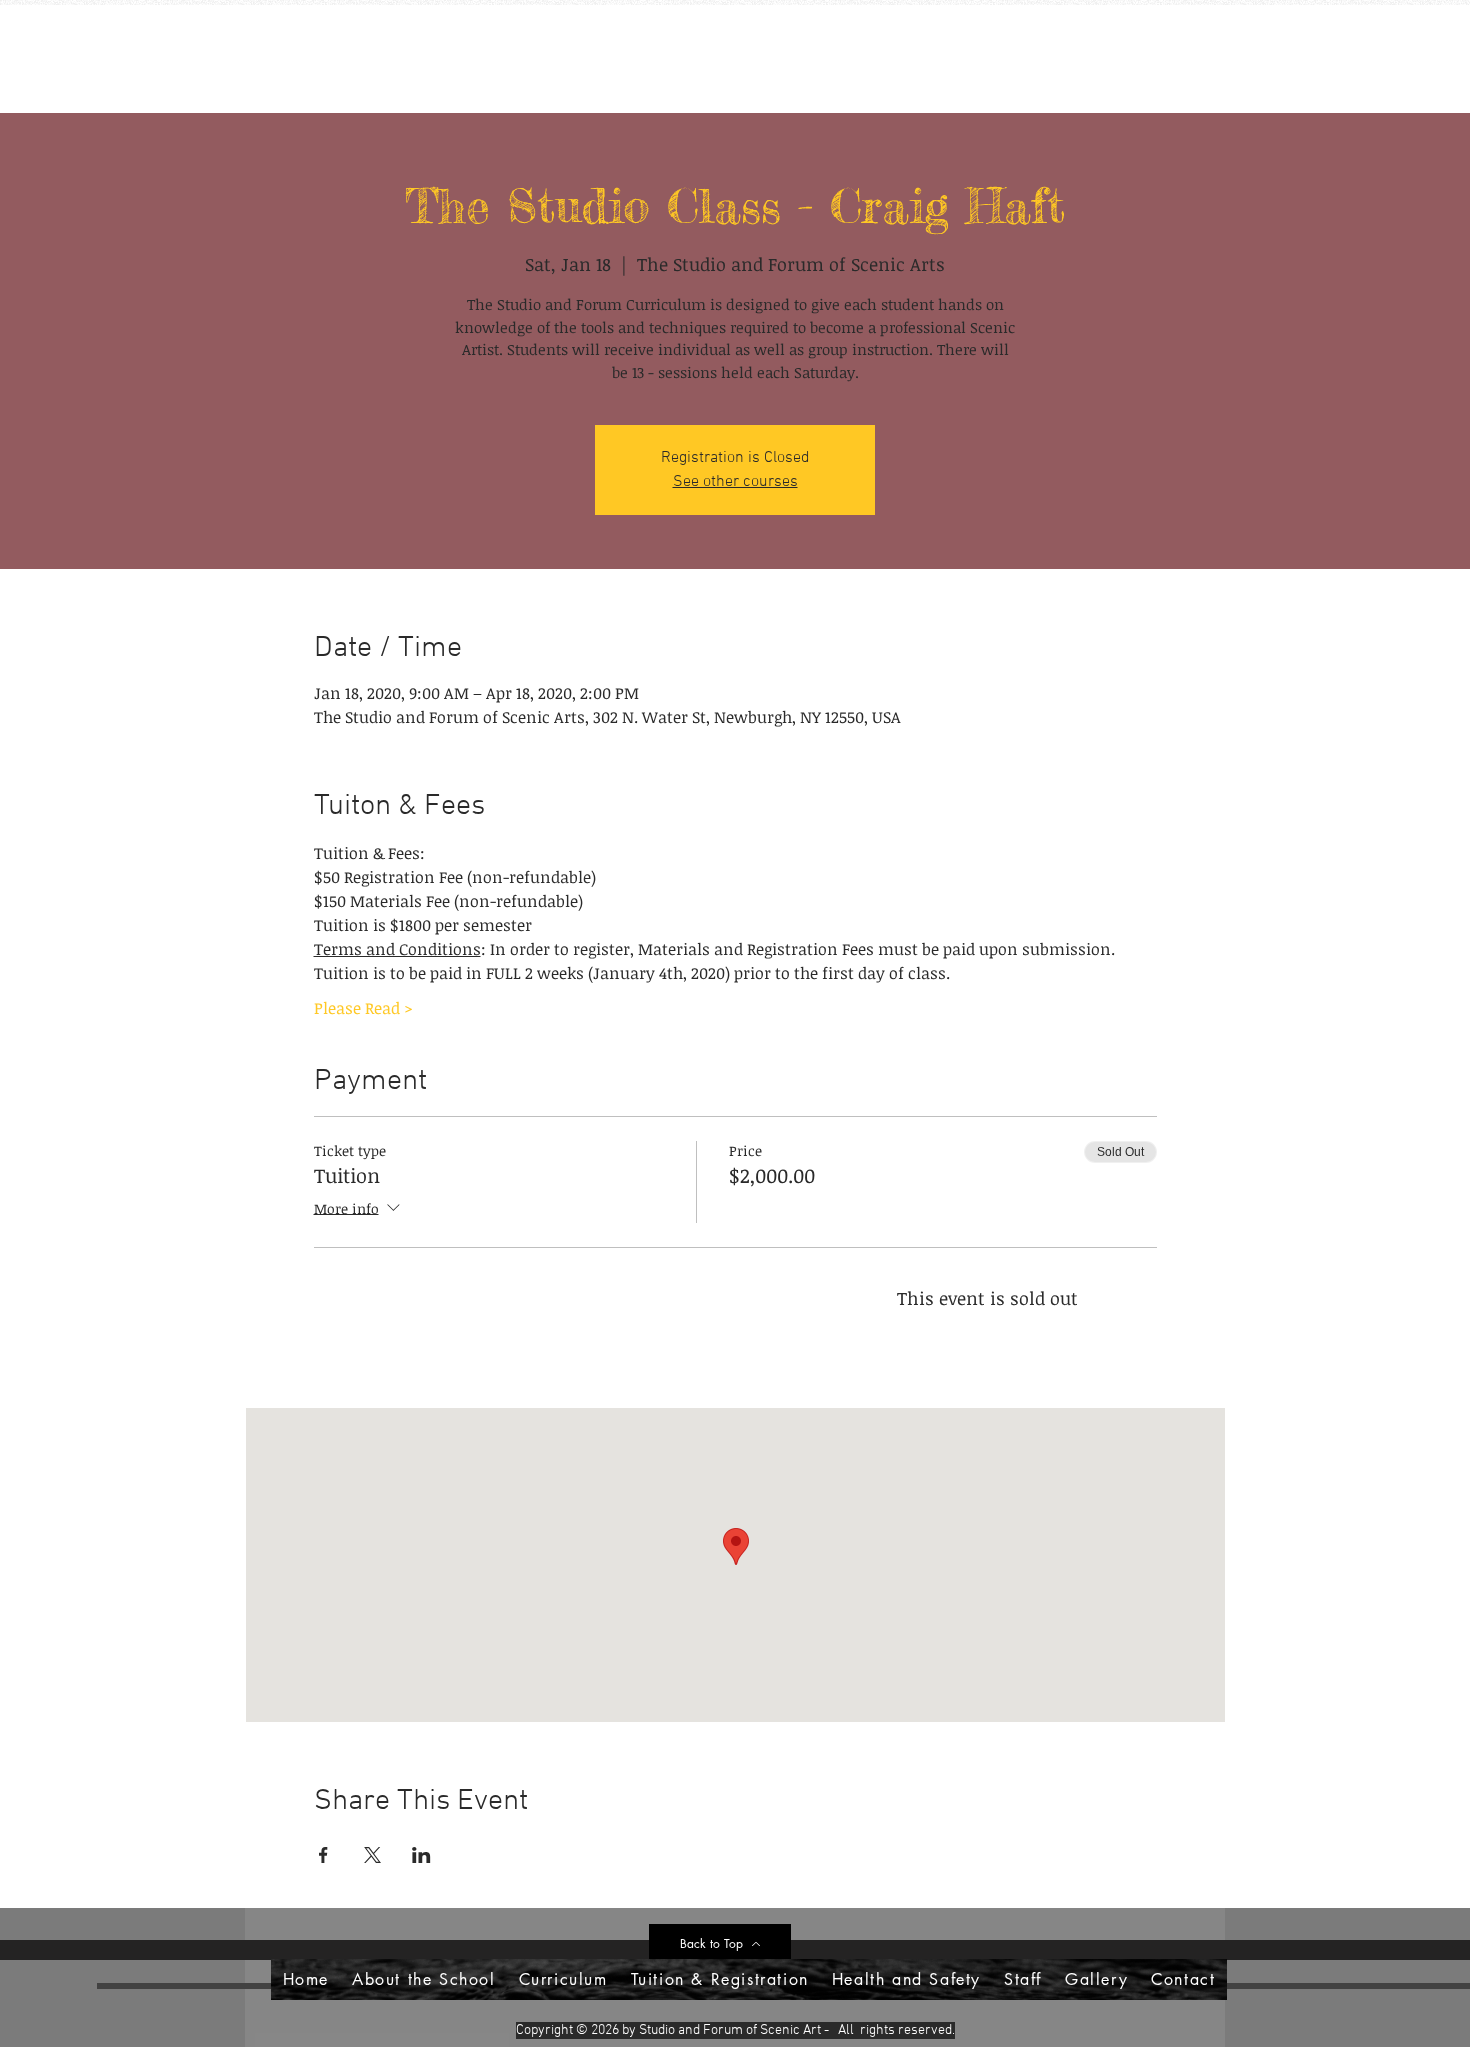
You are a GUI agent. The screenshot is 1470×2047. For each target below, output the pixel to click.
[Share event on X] (372, 1855)
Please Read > (363, 1008)
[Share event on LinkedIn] (421, 1855)
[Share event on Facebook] (323, 1855)
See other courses (735, 482)
